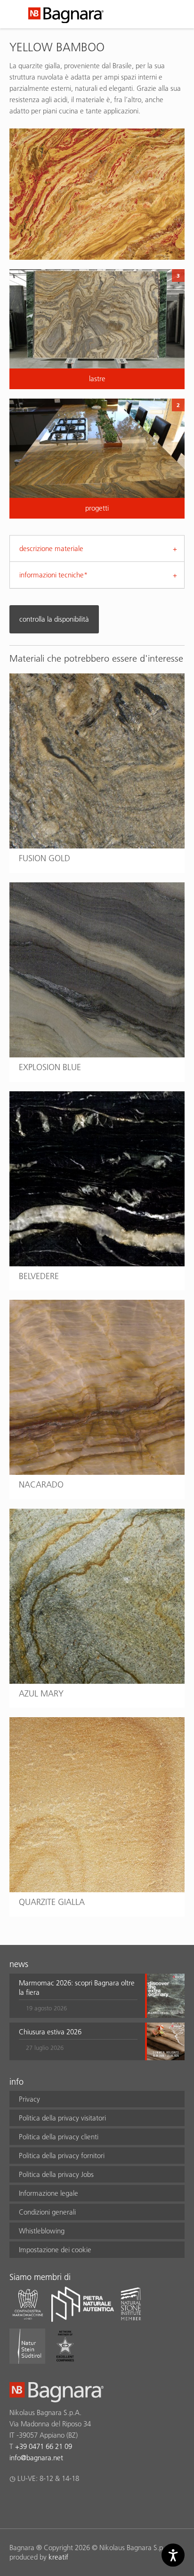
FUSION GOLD (44, 858)
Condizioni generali (47, 2212)
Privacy (29, 2099)
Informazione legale (48, 2193)
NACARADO (41, 1484)
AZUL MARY (41, 1693)
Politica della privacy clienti (59, 2137)
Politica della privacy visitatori (62, 2118)
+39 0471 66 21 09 (44, 2446)
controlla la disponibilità (54, 619)
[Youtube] (70, 2503)
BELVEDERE (39, 1276)
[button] (78, 1996)
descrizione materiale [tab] (51, 548)
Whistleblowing (42, 2231)
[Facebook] (15, 2503)
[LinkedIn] (52, 2503)
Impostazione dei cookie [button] (55, 2250)
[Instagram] (33, 2503)
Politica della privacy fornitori (62, 2156)
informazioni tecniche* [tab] (53, 575)
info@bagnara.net (36, 2458)
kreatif (58, 2557)
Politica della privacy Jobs (56, 2174)
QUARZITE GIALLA (52, 1902)
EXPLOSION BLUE (50, 1067)
